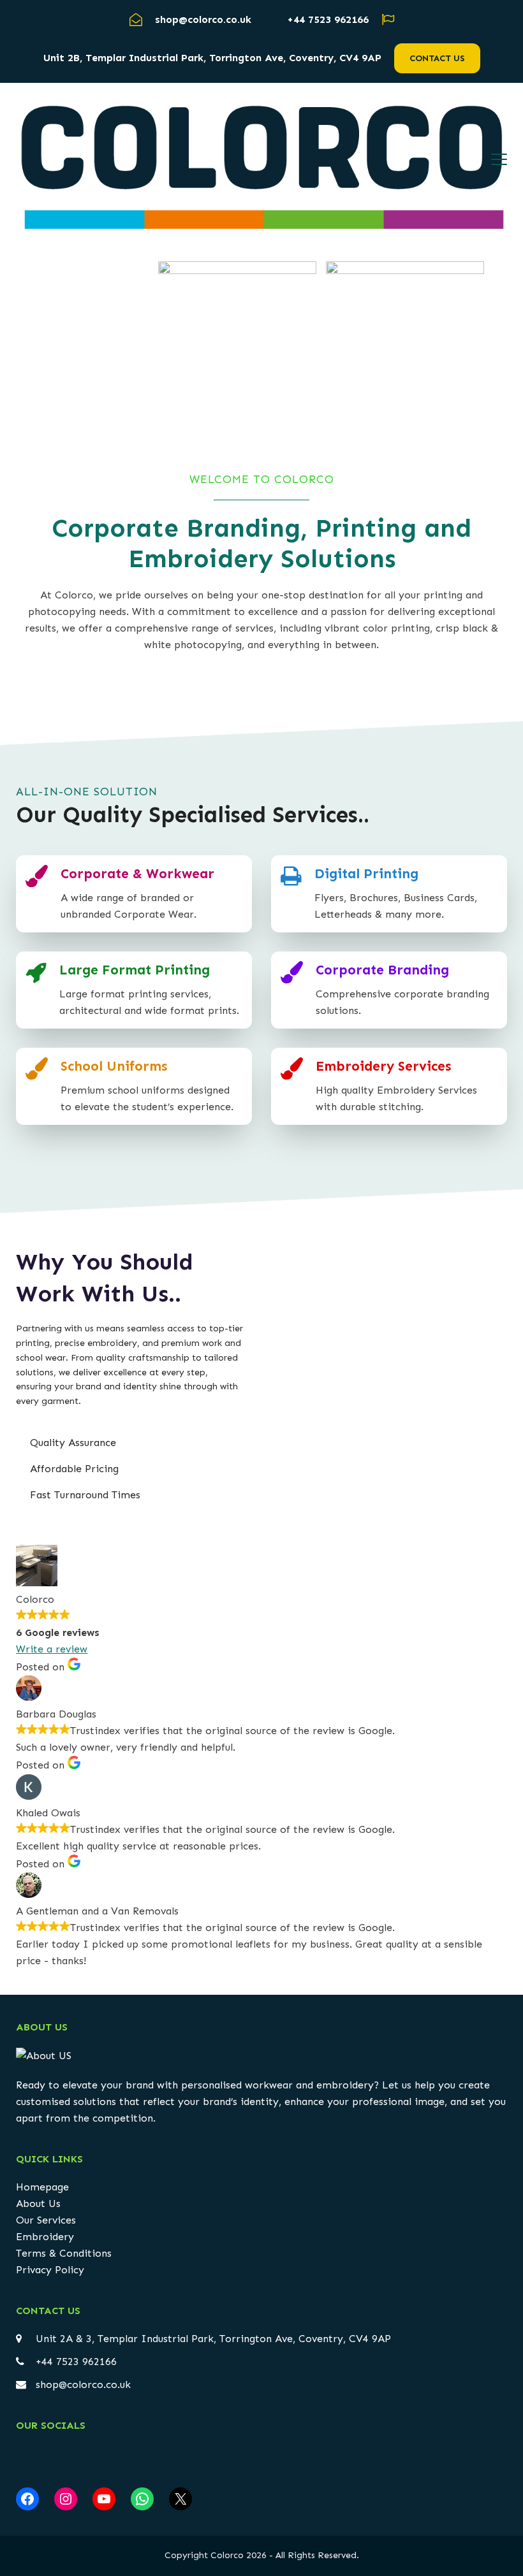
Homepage (42, 2187)
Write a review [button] (52, 1649)
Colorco (227, 2555)
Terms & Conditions (64, 2253)
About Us (38, 2203)
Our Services (46, 2220)
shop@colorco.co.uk (83, 2384)
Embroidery (45, 2237)
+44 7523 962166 (328, 19)
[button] (499, 159)
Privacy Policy (50, 2270)
